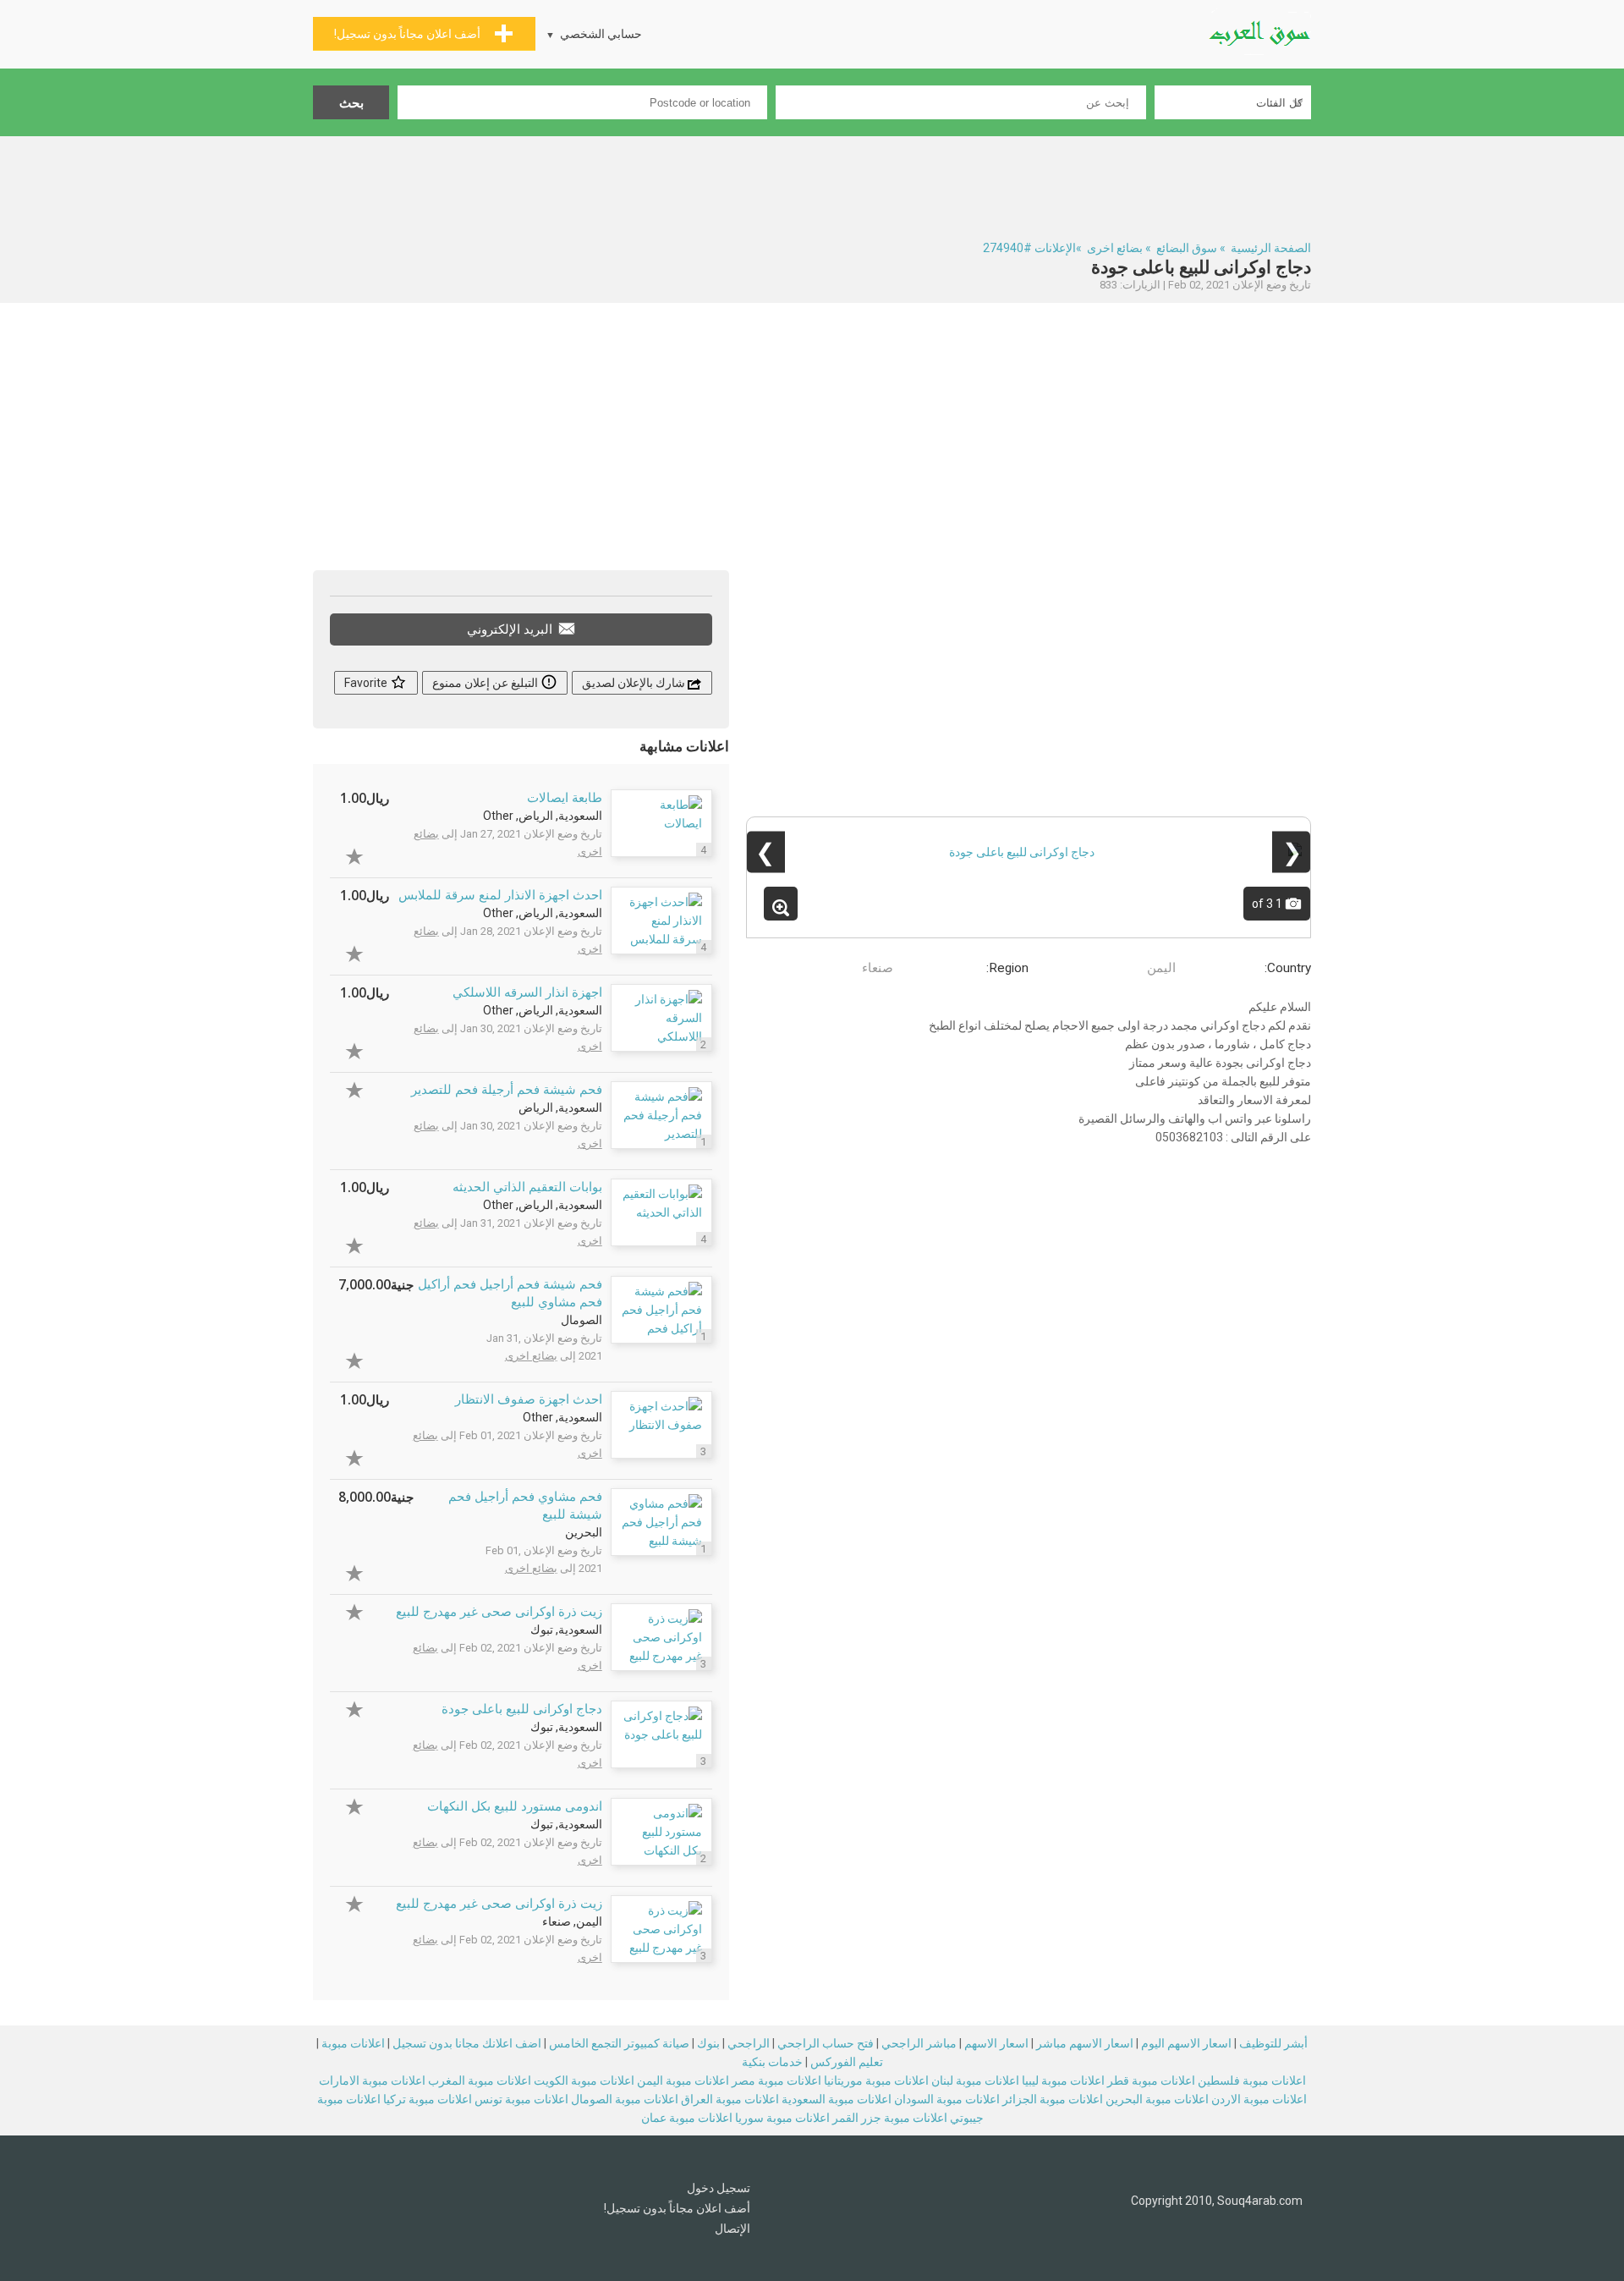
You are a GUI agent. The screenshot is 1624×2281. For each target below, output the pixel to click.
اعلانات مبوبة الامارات (372, 2080)
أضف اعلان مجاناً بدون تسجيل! (677, 2208)
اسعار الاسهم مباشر (1085, 2043)
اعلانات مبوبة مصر (776, 2080)
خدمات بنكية (772, 2062)
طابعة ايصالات (565, 798)
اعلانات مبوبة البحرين (1157, 2099)
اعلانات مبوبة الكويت (584, 2080)
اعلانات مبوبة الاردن (1259, 2099)
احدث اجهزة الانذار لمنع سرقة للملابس (500, 895)
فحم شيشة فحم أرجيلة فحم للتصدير (507, 1090)
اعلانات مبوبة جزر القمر (890, 2118)
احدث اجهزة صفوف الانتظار (529, 1399)
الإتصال (732, 2229)
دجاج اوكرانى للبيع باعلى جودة (522, 1709)
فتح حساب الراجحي (826, 2043)
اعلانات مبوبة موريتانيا (876, 2080)
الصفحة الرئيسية (1271, 248)
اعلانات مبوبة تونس (521, 2099)
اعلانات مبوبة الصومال (625, 2099)
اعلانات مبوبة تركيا (428, 2099)
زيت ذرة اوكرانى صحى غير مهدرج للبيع (499, 1612)
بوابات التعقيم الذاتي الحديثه (527, 1187)
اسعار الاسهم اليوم (1186, 2043)
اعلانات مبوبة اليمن (683, 2080)
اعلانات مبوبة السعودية (837, 2099)
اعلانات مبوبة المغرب (480, 2080)
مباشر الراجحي (919, 2043)
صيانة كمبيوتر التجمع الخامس (619, 2043)
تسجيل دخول (719, 2188)
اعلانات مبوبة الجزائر (1053, 2099)
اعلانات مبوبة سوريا (782, 2118)
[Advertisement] (812, 183)
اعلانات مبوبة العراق (730, 2099)
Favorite (367, 683)
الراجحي (749, 2043)
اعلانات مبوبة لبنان (975, 2080)
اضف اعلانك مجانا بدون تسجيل (467, 2043)
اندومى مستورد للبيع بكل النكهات (515, 1806)
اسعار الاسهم (996, 2043)
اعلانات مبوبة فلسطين (1252, 2080)
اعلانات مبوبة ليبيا (1063, 2080)
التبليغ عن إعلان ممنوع (486, 683)
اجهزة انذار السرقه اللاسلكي (527, 992)
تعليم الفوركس (847, 2062)
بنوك (708, 2043)
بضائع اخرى (1115, 248)
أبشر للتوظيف (1273, 2043)
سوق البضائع (1187, 248)
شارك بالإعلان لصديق (635, 683)
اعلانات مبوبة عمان (687, 2118)
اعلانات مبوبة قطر (1151, 2080)
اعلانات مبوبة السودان (947, 2099)
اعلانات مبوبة (353, 2043)
